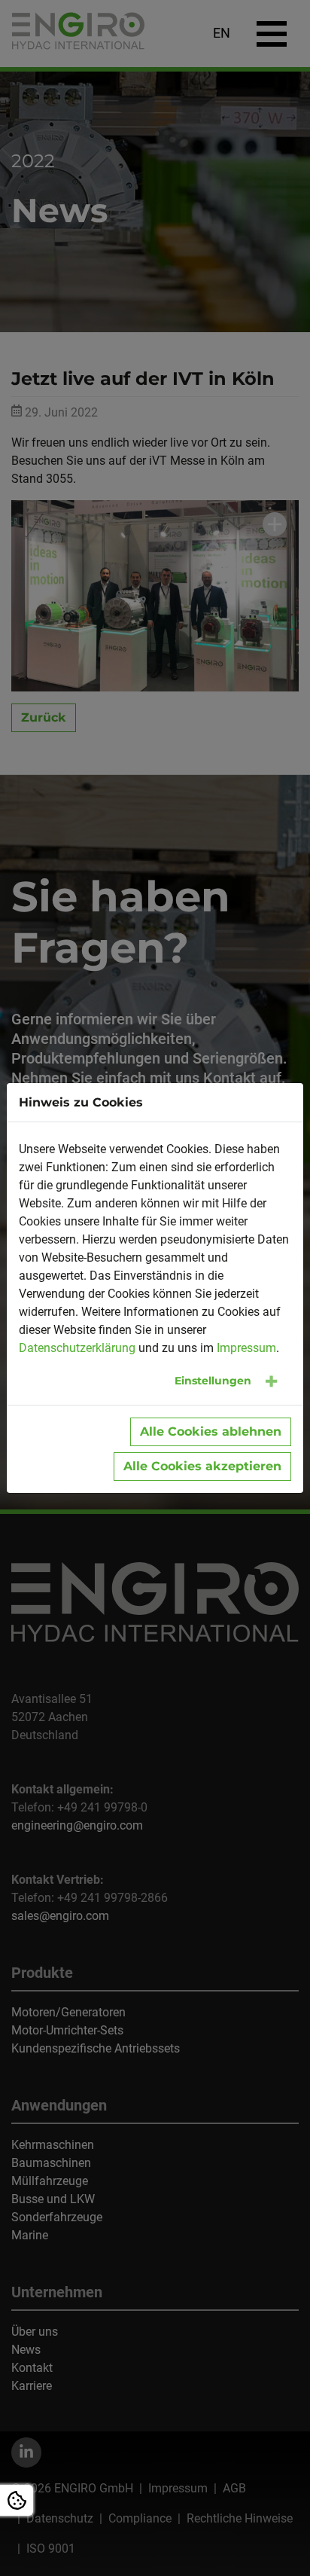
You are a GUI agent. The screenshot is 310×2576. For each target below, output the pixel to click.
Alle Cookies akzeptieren (202, 1466)
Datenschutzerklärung (77, 1348)
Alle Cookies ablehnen (211, 1431)
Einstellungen (213, 1381)
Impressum (246, 1348)
